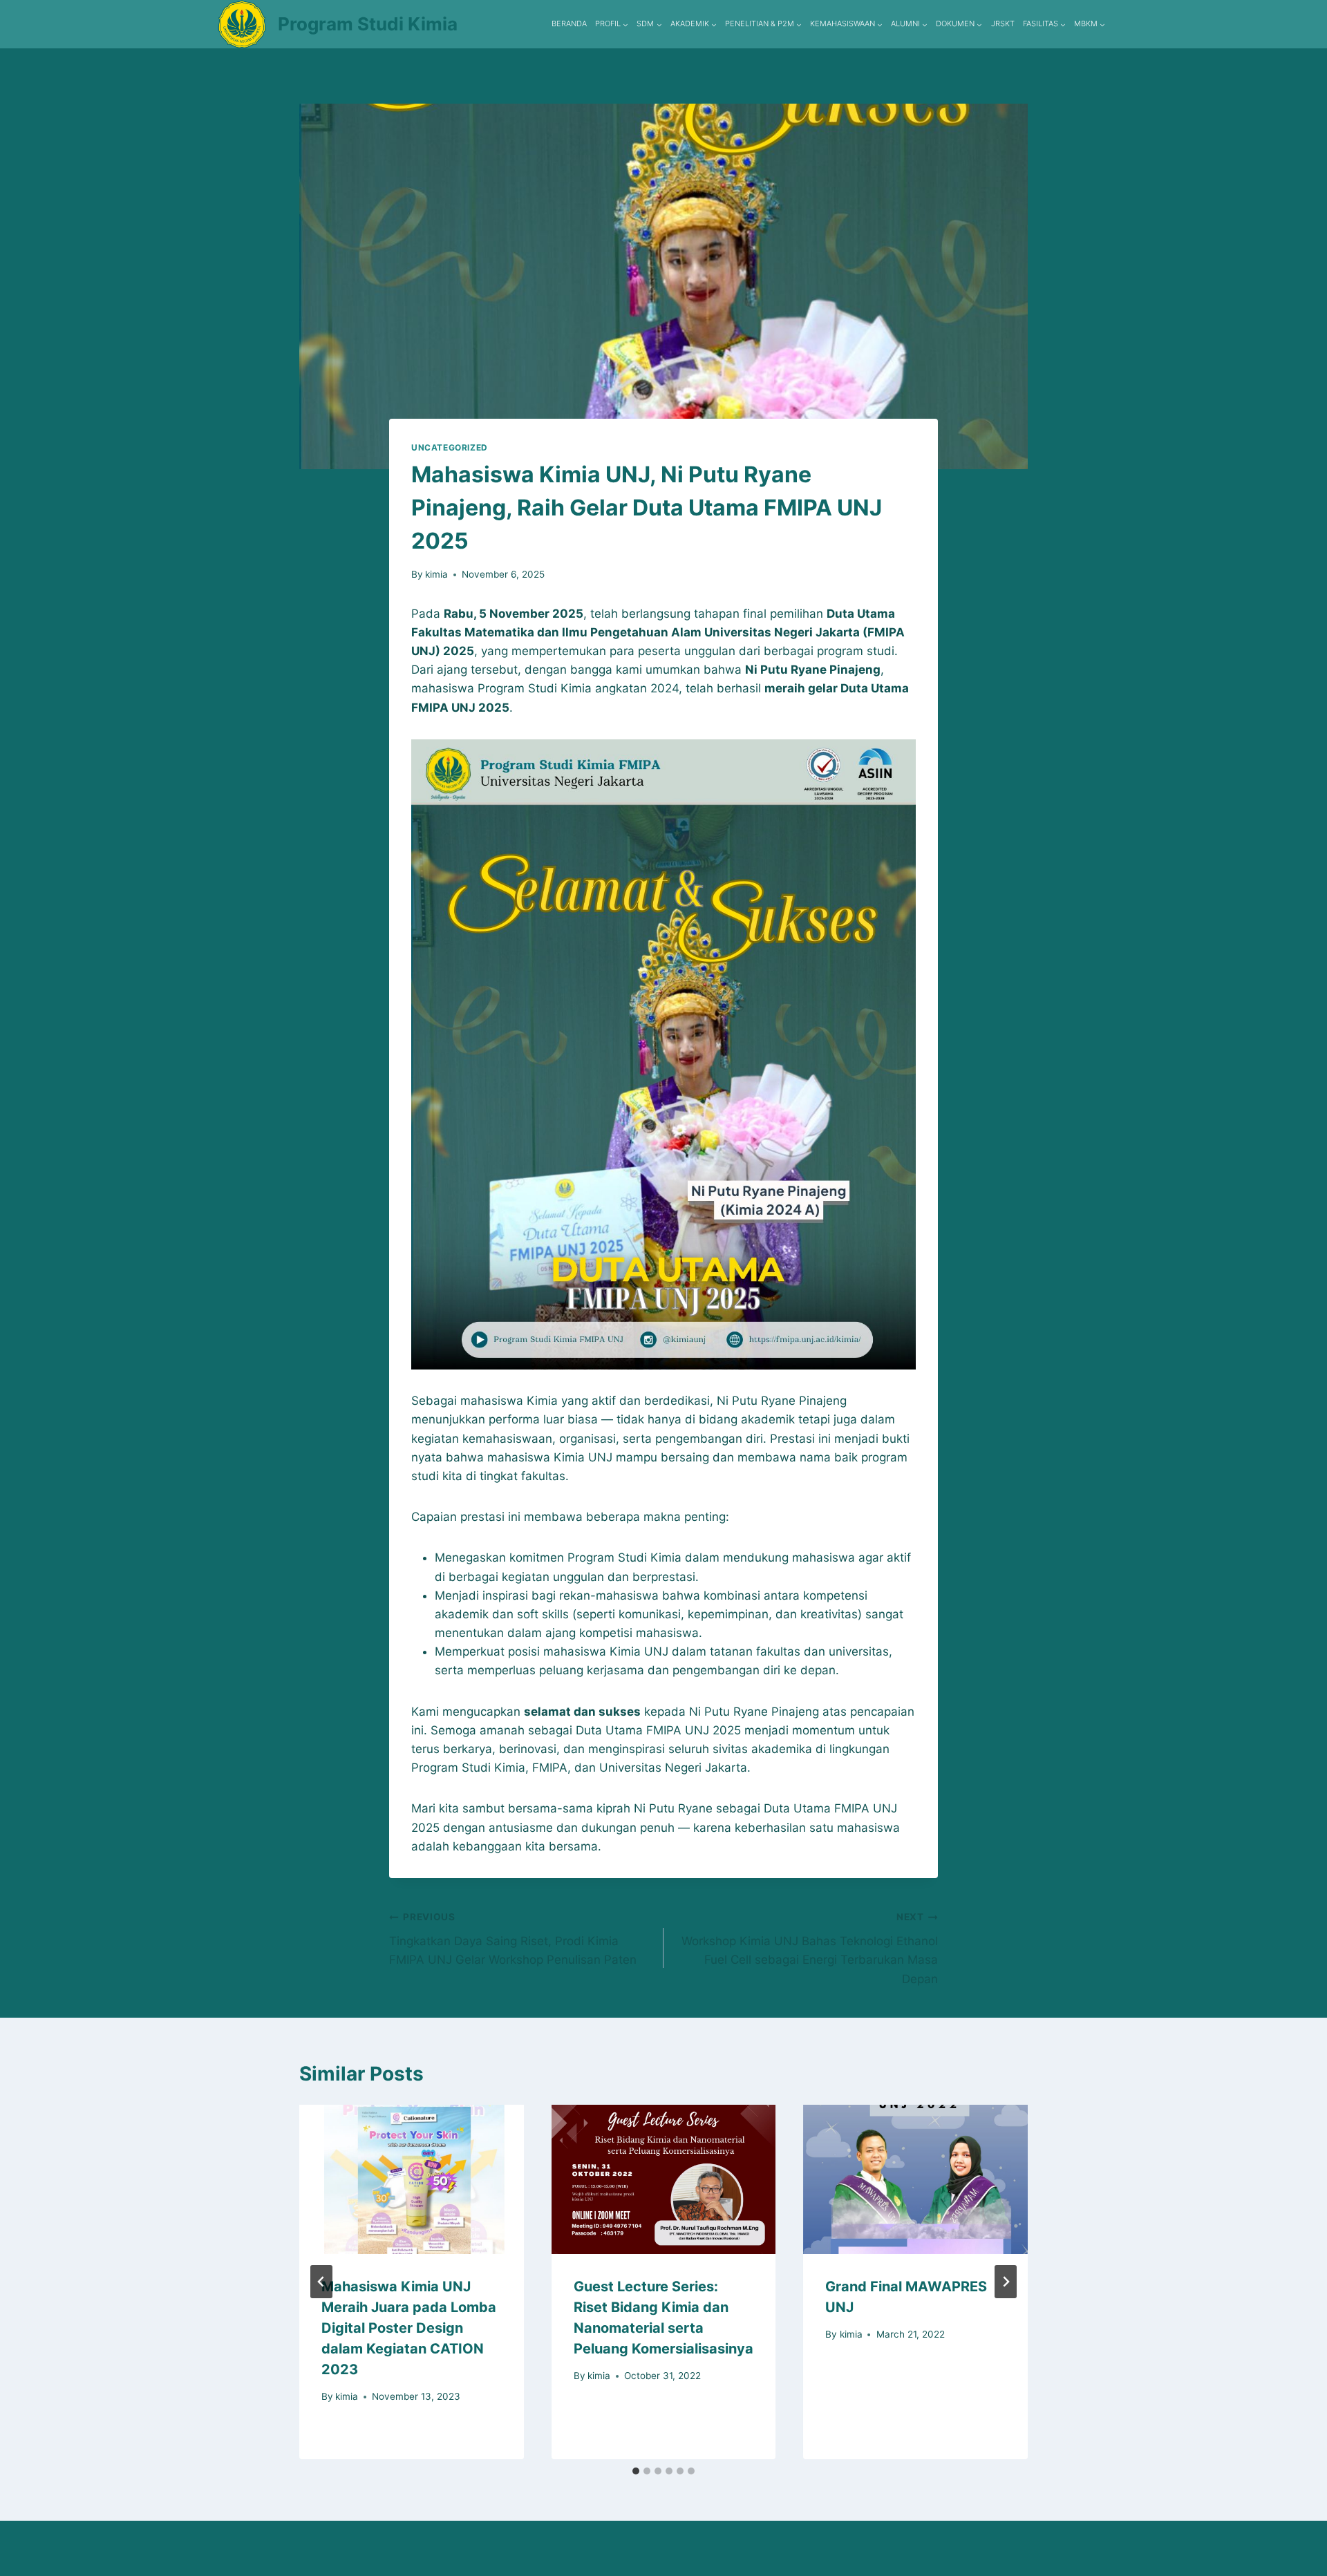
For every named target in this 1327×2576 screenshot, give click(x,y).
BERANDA (569, 23)
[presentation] (412, 2179)
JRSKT (1003, 23)
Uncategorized (450, 447)
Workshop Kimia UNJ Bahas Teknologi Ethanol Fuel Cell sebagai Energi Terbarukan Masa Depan (810, 1948)
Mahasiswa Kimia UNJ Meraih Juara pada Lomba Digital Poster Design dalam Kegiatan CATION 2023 (409, 2328)
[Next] (1006, 2282)
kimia (436, 574)
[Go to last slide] (321, 2282)
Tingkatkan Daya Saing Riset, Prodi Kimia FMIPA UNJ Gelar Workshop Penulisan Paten (513, 1939)
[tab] (636, 2471)
